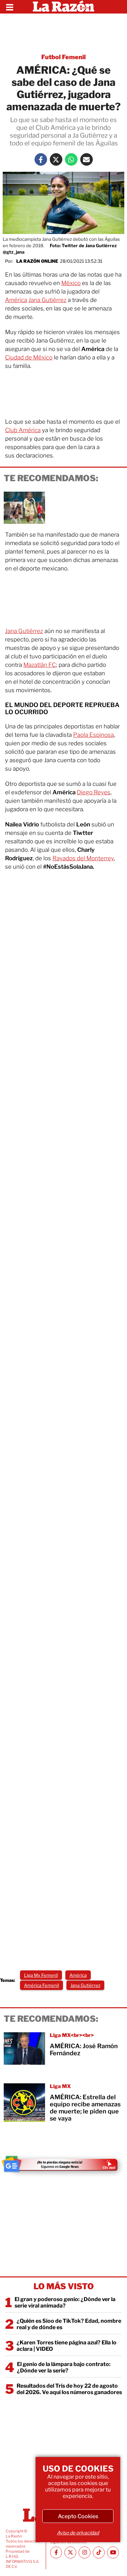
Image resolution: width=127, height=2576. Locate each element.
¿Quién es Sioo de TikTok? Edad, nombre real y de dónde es (69, 2324)
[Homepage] (63, 7)
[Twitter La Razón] (56, 159)
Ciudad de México (29, 357)
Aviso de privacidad (78, 2533)
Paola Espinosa (93, 735)
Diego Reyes (94, 792)
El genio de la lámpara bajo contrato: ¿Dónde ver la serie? (64, 2367)
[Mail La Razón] (87, 159)
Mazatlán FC (40, 665)
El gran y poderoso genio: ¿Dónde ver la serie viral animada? (65, 2302)
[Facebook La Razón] (41, 159)
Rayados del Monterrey (83, 858)
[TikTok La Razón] (99, 2552)
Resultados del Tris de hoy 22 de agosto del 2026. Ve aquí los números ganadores (69, 2389)
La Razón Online (37, 261)
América (16, 300)
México (71, 283)
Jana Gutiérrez (47, 300)
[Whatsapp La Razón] (71, 159)
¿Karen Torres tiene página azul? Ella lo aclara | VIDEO (67, 2346)
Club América (23, 430)
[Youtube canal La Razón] (113, 2552)
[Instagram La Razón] (84, 2552)
